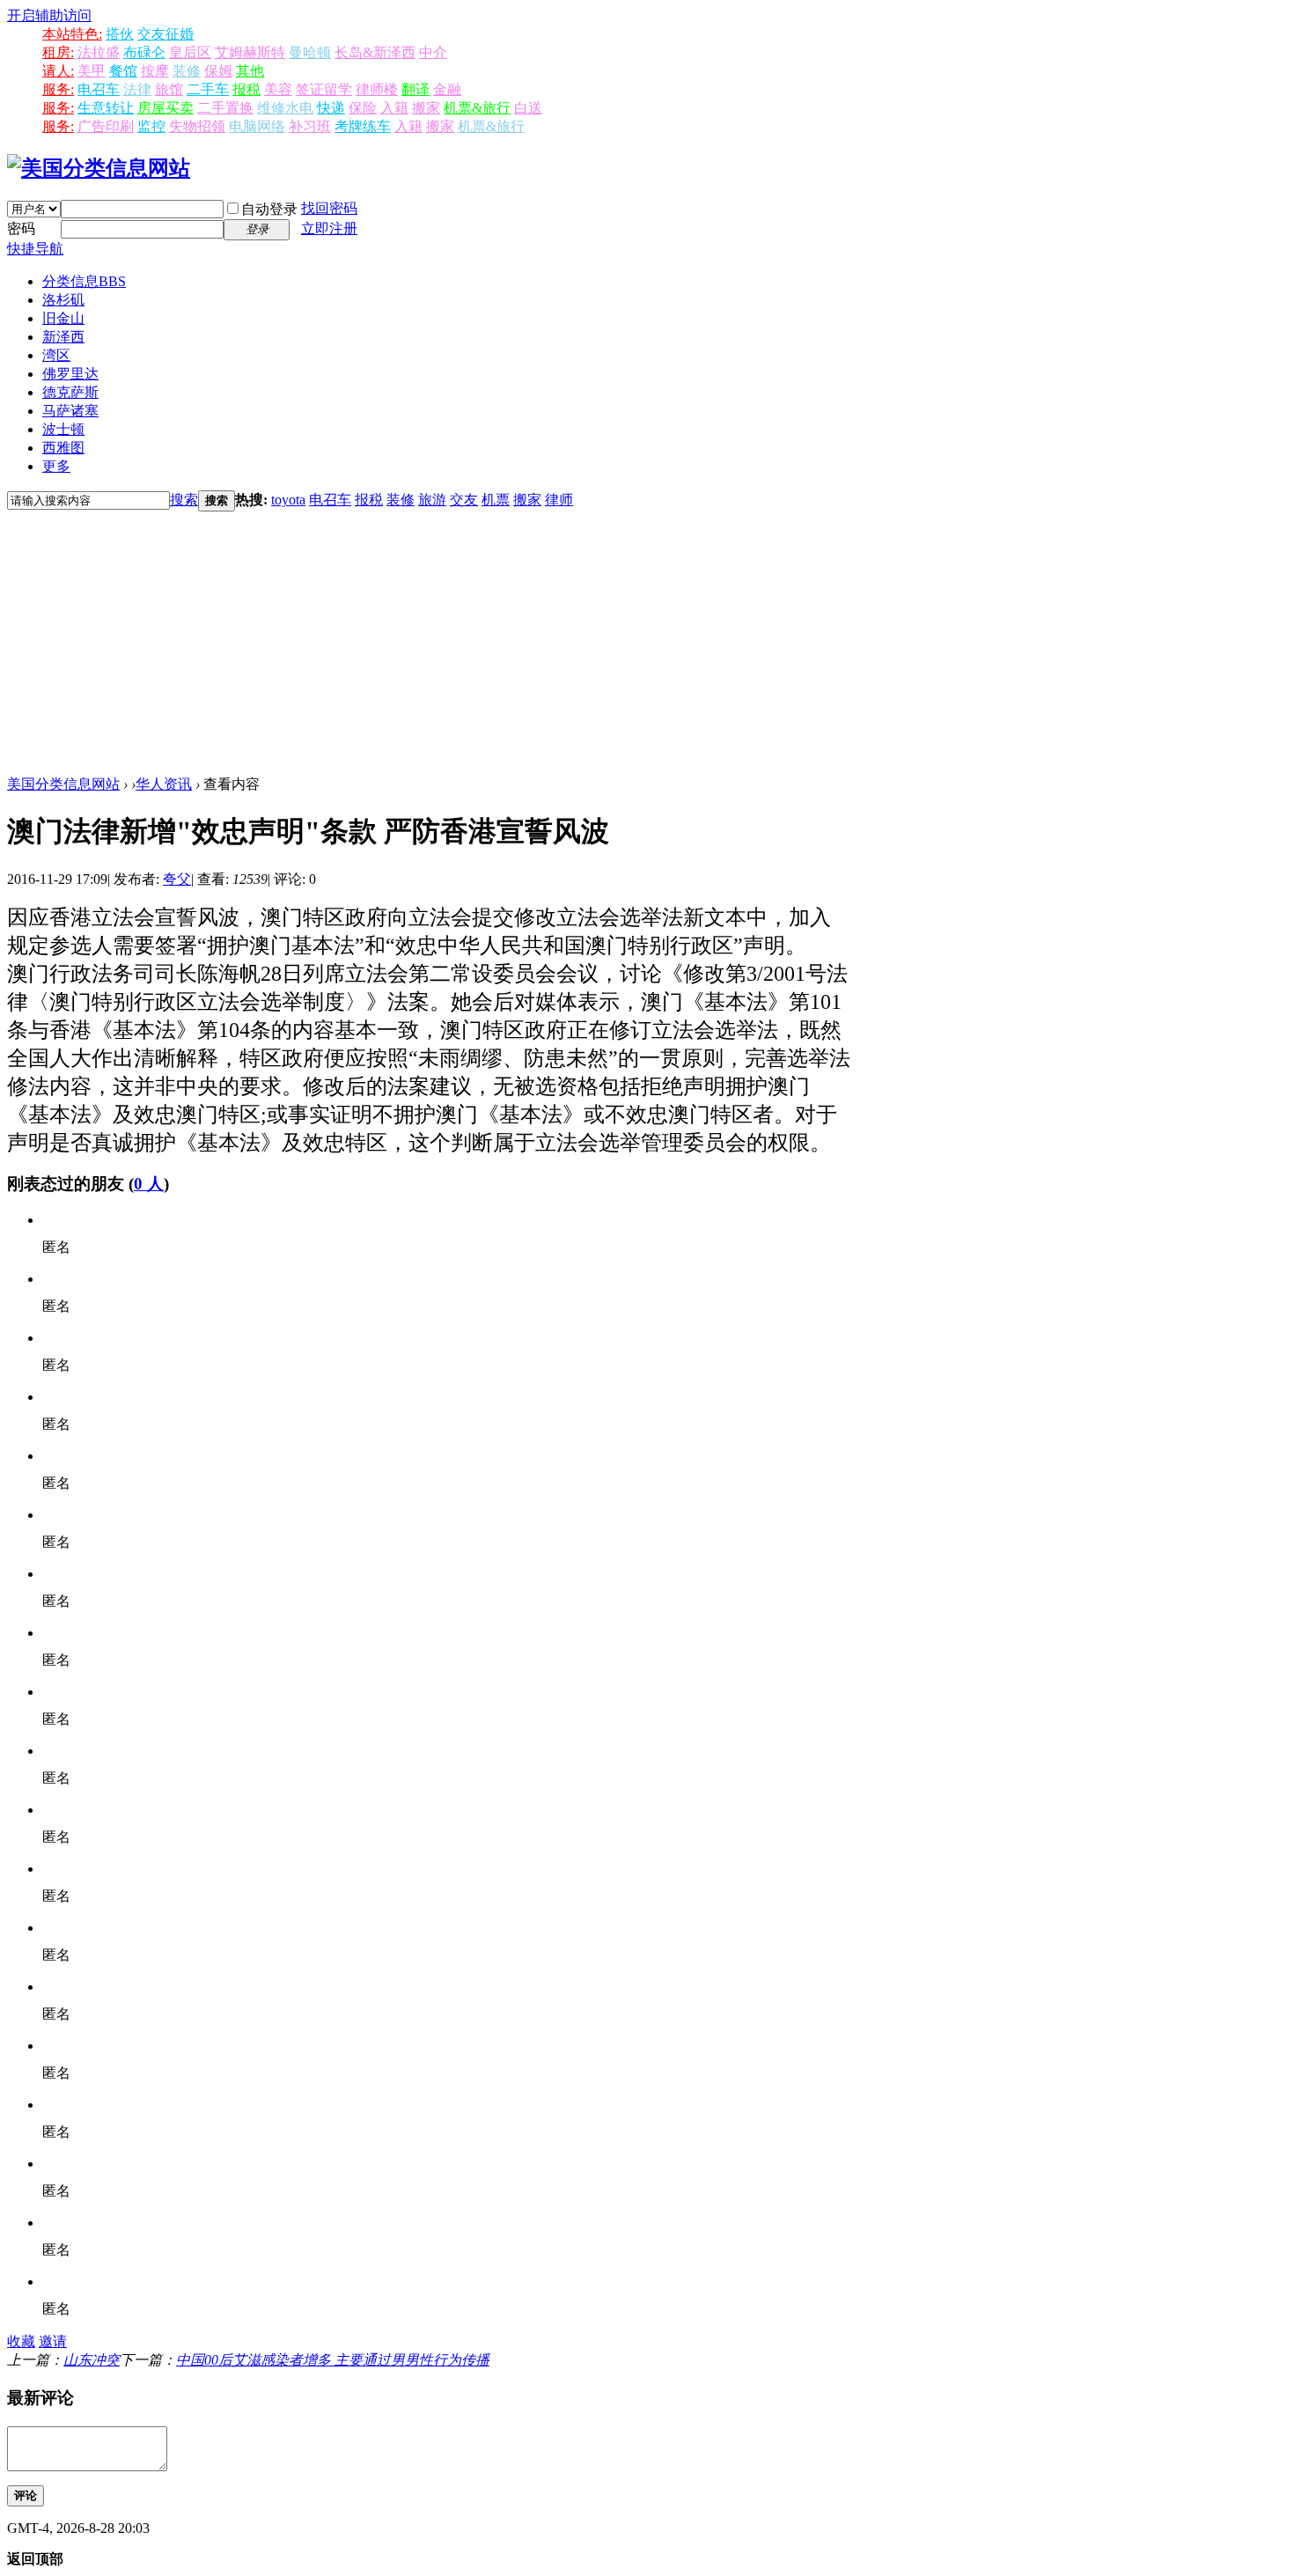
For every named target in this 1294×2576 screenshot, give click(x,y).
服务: (58, 89)
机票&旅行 (477, 108)
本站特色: (72, 34)
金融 (447, 89)
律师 (559, 500)
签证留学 (324, 89)
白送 (528, 108)
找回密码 (329, 208)
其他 (250, 71)
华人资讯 (164, 784)
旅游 (432, 500)
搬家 (426, 108)
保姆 (218, 71)
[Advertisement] (647, 644)
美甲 (92, 71)
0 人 (149, 1184)
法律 (137, 89)
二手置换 (225, 108)
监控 (151, 126)
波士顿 (63, 429)
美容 (278, 89)
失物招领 (197, 126)
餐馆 (123, 71)
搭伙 (120, 34)
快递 (331, 108)
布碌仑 (144, 52)
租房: (58, 52)
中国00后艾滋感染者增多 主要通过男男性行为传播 (333, 2360)
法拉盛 (99, 52)
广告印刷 (106, 126)
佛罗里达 (70, 374)
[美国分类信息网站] (99, 168)
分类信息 (84, 281)
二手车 (208, 89)
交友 (464, 500)
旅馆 (169, 89)
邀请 (53, 2341)
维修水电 (285, 108)
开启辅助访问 (49, 15)
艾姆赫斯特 (250, 52)
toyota (288, 500)
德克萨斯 (70, 392)
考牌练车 (363, 126)
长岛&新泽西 (375, 52)
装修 (187, 71)
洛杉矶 (63, 300)
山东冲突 (92, 2360)
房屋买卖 (165, 108)
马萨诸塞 (70, 411)
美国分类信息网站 (63, 784)
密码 (21, 228)
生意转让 (106, 108)
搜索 (184, 500)
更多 (56, 466)
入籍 (394, 108)
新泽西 (63, 337)
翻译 (415, 89)
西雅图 (63, 448)
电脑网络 (257, 126)
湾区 (56, 355)
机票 (496, 500)
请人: (58, 71)
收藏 (21, 2341)
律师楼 (377, 89)
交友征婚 (165, 34)
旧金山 (63, 318)
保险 (363, 108)
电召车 (99, 89)
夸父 (177, 879)
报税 (246, 89)
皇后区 (190, 52)
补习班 (310, 126)
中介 (433, 52)
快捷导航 (35, 249)
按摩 (155, 71)
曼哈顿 (310, 52)
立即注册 (329, 228)
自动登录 (269, 209)
